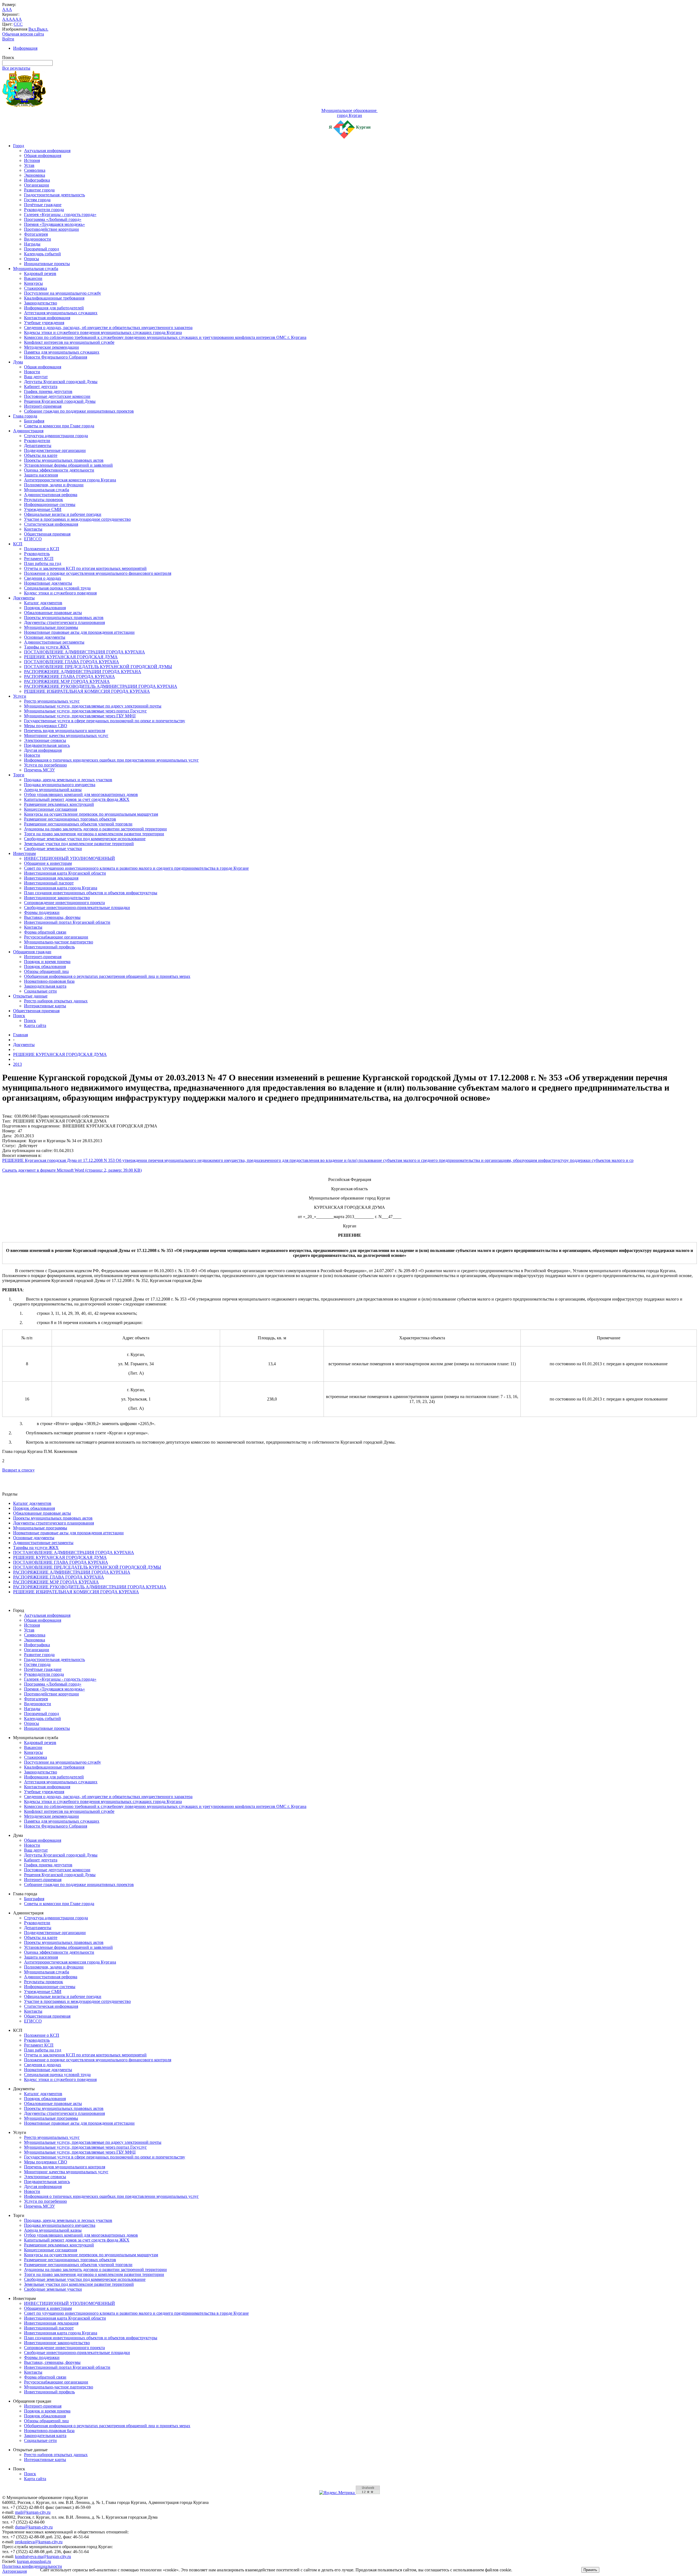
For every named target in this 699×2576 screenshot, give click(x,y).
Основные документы (45, 637)
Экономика (35, 175)
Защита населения (41, 475)
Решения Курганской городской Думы (60, 401)
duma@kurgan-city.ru (34, 2527)
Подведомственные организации (55, 450)
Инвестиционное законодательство (57, 898)
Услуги (20, 696)
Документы (24, 598)
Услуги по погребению (45, 765)
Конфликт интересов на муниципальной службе (69, 342)
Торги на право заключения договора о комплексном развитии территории (94, 834)
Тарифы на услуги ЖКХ (47, 647)
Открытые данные (30, 996)
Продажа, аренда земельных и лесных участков (68, 780)
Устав (29, 165)
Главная (20, 1035)
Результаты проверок (44, 500)
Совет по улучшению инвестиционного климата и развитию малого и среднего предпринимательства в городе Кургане (136, 868)
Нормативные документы (48, 583)
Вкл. (33, 29)
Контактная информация (47, 318)
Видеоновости (38, 239)
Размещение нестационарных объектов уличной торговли (78, 824)
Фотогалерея (36, 234)
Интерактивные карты (45, 1006)
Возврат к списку (18, 1470)
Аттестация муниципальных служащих (61, 313)
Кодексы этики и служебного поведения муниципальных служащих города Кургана (103, 332)
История (32, 160)
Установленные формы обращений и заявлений (68, 465)
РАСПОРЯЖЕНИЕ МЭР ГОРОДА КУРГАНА (67, 681)
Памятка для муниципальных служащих (62, 352)
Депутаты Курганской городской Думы (61, 382)
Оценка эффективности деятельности (59, 470)
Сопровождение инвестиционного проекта (64, 903)
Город (19, 146)
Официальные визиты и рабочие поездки (63, 514)
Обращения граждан (32, 952)
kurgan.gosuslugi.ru (34, 2561)
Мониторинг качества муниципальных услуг (66, 735)
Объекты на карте (41, 455)
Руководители (37, 441)
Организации (37, 185)
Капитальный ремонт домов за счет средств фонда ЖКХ (77, 799)
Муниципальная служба (36, 269)
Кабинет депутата (41, 387)
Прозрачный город (42, 249)
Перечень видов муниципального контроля (65, 731)
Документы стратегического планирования (64, 622)
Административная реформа (51, 495)
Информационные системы (50, 504)
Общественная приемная (47, 534)
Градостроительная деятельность (54, 195)
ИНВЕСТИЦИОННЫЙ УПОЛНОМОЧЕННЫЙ (69, 858)
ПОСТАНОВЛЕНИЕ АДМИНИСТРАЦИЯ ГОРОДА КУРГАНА (85, 652)
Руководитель (37, 554)
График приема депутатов (48, 391)
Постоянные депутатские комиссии (57, 396)
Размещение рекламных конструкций (59, 804)
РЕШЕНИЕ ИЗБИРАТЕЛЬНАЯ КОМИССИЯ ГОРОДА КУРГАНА (87, 691)
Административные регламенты (54, 642)
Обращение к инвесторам (48, 863)
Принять (590, 2570)
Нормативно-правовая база (49, 981)
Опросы (32, 259)
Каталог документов (43, 603)
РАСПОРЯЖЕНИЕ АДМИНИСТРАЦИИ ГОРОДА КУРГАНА (83, 672)
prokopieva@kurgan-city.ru (39, 2542)
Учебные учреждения (44, 323)
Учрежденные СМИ (43, 509)
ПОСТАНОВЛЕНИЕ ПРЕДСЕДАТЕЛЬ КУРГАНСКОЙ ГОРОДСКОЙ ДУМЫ (98, 667)
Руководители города (44, 210)
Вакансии (33, 278)
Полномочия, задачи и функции (54, 485)
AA (5, 19)
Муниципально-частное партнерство (59, 942)
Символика (35, 170)
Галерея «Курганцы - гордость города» (60, 214)
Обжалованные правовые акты (53, 613)
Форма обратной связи (45, 932)
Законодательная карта (45, 986)
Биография (34, 421)
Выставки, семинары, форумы (52, 917)
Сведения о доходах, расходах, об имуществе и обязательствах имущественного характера (108, 328)
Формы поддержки (42, 912)
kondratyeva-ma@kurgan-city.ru (43, 2556)
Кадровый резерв (40, 273)
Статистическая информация (51, 524)
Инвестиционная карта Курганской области (65, 873)
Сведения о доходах (43, 578)
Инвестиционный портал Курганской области (67, 922)
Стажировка (35, 288)
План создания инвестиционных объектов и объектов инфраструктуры (91, 893)
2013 (17, 1064)
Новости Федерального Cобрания (56, 357)
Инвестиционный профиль (49, 947)
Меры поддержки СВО (46, 726)
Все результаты (16, 68)
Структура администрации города (56, 436)
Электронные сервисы (45, 740)
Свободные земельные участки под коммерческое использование (85, 839)
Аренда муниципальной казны (53, 790)
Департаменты (38, 445)
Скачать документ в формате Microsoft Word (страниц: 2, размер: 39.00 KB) (72, 1170)
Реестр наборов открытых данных (56, 1001)
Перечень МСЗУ (39, 770)
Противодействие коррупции (51, 229)
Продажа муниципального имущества (60, 785)
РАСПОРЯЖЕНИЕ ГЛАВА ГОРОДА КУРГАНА (69, 676)
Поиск (19, 1016)
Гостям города (37, 200)
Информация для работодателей (54, 308)
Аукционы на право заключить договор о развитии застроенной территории (95, 829)
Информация (25, 48)
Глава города (25, 416)
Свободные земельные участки (53, 849)
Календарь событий (42, 254)
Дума (18, 362)
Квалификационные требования (54, 298)
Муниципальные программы (51, 627)
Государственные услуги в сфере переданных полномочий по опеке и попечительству (105, 721)
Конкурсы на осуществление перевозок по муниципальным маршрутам (91, 814)
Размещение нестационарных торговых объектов (70, 819)
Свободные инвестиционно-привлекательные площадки (77, 907)
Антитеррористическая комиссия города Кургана (70, 480)
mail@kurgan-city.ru (33, 2512)
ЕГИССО (33, 539)
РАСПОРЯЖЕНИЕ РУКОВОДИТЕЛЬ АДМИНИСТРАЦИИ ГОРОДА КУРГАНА (101, 686)
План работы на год (43, 563)
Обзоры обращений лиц (46, 971)
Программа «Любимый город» (53, 219)
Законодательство (41, 303)
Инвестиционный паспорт (49, 883)
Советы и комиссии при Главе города (59, 426)
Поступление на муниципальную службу (63, 293)
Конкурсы (33, 283)
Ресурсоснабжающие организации (56, 937)
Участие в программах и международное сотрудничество (77, 519)
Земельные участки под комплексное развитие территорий (79, 844)
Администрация (28, 431)
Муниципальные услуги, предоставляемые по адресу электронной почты (93, 706)
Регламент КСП (39, 559)
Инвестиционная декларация (51, 878)
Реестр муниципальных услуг (52, 701)
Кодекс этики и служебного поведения (60, 593)
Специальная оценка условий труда (57, 588)
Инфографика (37, 180)
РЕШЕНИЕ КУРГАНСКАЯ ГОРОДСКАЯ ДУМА (71, 657)
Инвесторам (24, 853)
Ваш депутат (36, 377)
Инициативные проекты (47, 264)
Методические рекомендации (51, 347)
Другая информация (43, 750)
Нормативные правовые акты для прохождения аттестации (79, 632)
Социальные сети (40, 991)
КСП (18, 544)
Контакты (33, 529)
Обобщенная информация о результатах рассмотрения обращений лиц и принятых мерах (107, 976)
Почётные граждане (43, 205)
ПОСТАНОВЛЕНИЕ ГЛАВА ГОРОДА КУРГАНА (72, 662)
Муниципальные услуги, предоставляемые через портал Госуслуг (85, 711)
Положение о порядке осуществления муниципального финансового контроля (98, 573)
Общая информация (43, 156)
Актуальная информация (47, 151)
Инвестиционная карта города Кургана (61, 888)
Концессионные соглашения (51, 809)
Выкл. (43, 29)
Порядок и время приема (47, 962)
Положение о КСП (42, 549)
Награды (32, 244)
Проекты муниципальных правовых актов (64, 460)
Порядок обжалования (45, 608)
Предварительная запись (47, 745)
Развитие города (39, 190)
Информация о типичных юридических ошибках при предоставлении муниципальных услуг (111, 760)
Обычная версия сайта (23, 34)
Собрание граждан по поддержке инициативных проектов (79, 411)
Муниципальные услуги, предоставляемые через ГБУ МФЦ (80, 716)
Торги (19, 775)
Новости (32, 372)
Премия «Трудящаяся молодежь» (54, 224)
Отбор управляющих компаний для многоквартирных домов (81, 794)
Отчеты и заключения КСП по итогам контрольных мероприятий (85, 568)
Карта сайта (35, 1025)
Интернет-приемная (43, 406)
